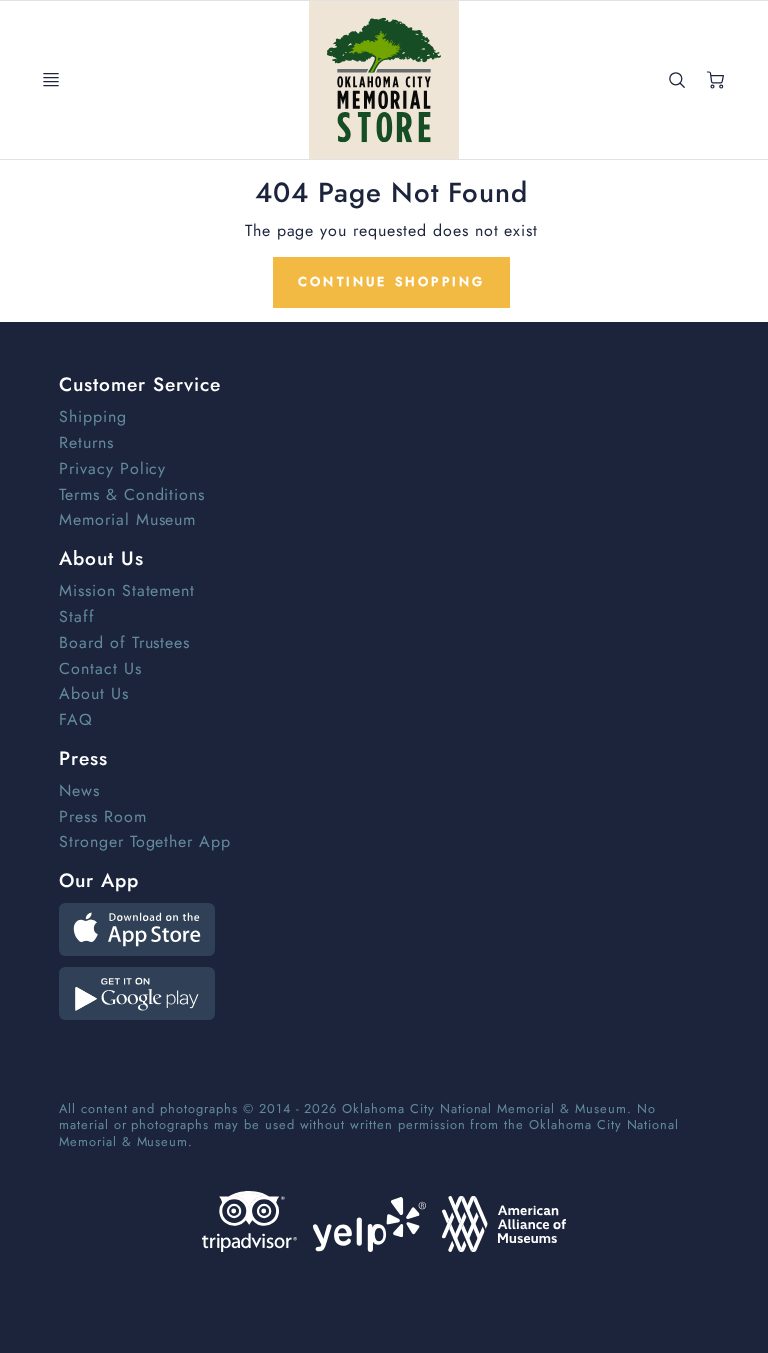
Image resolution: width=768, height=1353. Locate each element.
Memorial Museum (127, 519)
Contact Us (100, 668)
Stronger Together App (145, 841)
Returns (86, 442)
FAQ (76, 719)
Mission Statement (127, 590)
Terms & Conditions (132, 494)
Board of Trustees (124, 642)
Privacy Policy (112, 468)
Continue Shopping (391, 281)
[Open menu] (51, 80)
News (79, 790)
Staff (77, 616)
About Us (94, 693)
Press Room (103, 816)
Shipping (93, 416)
